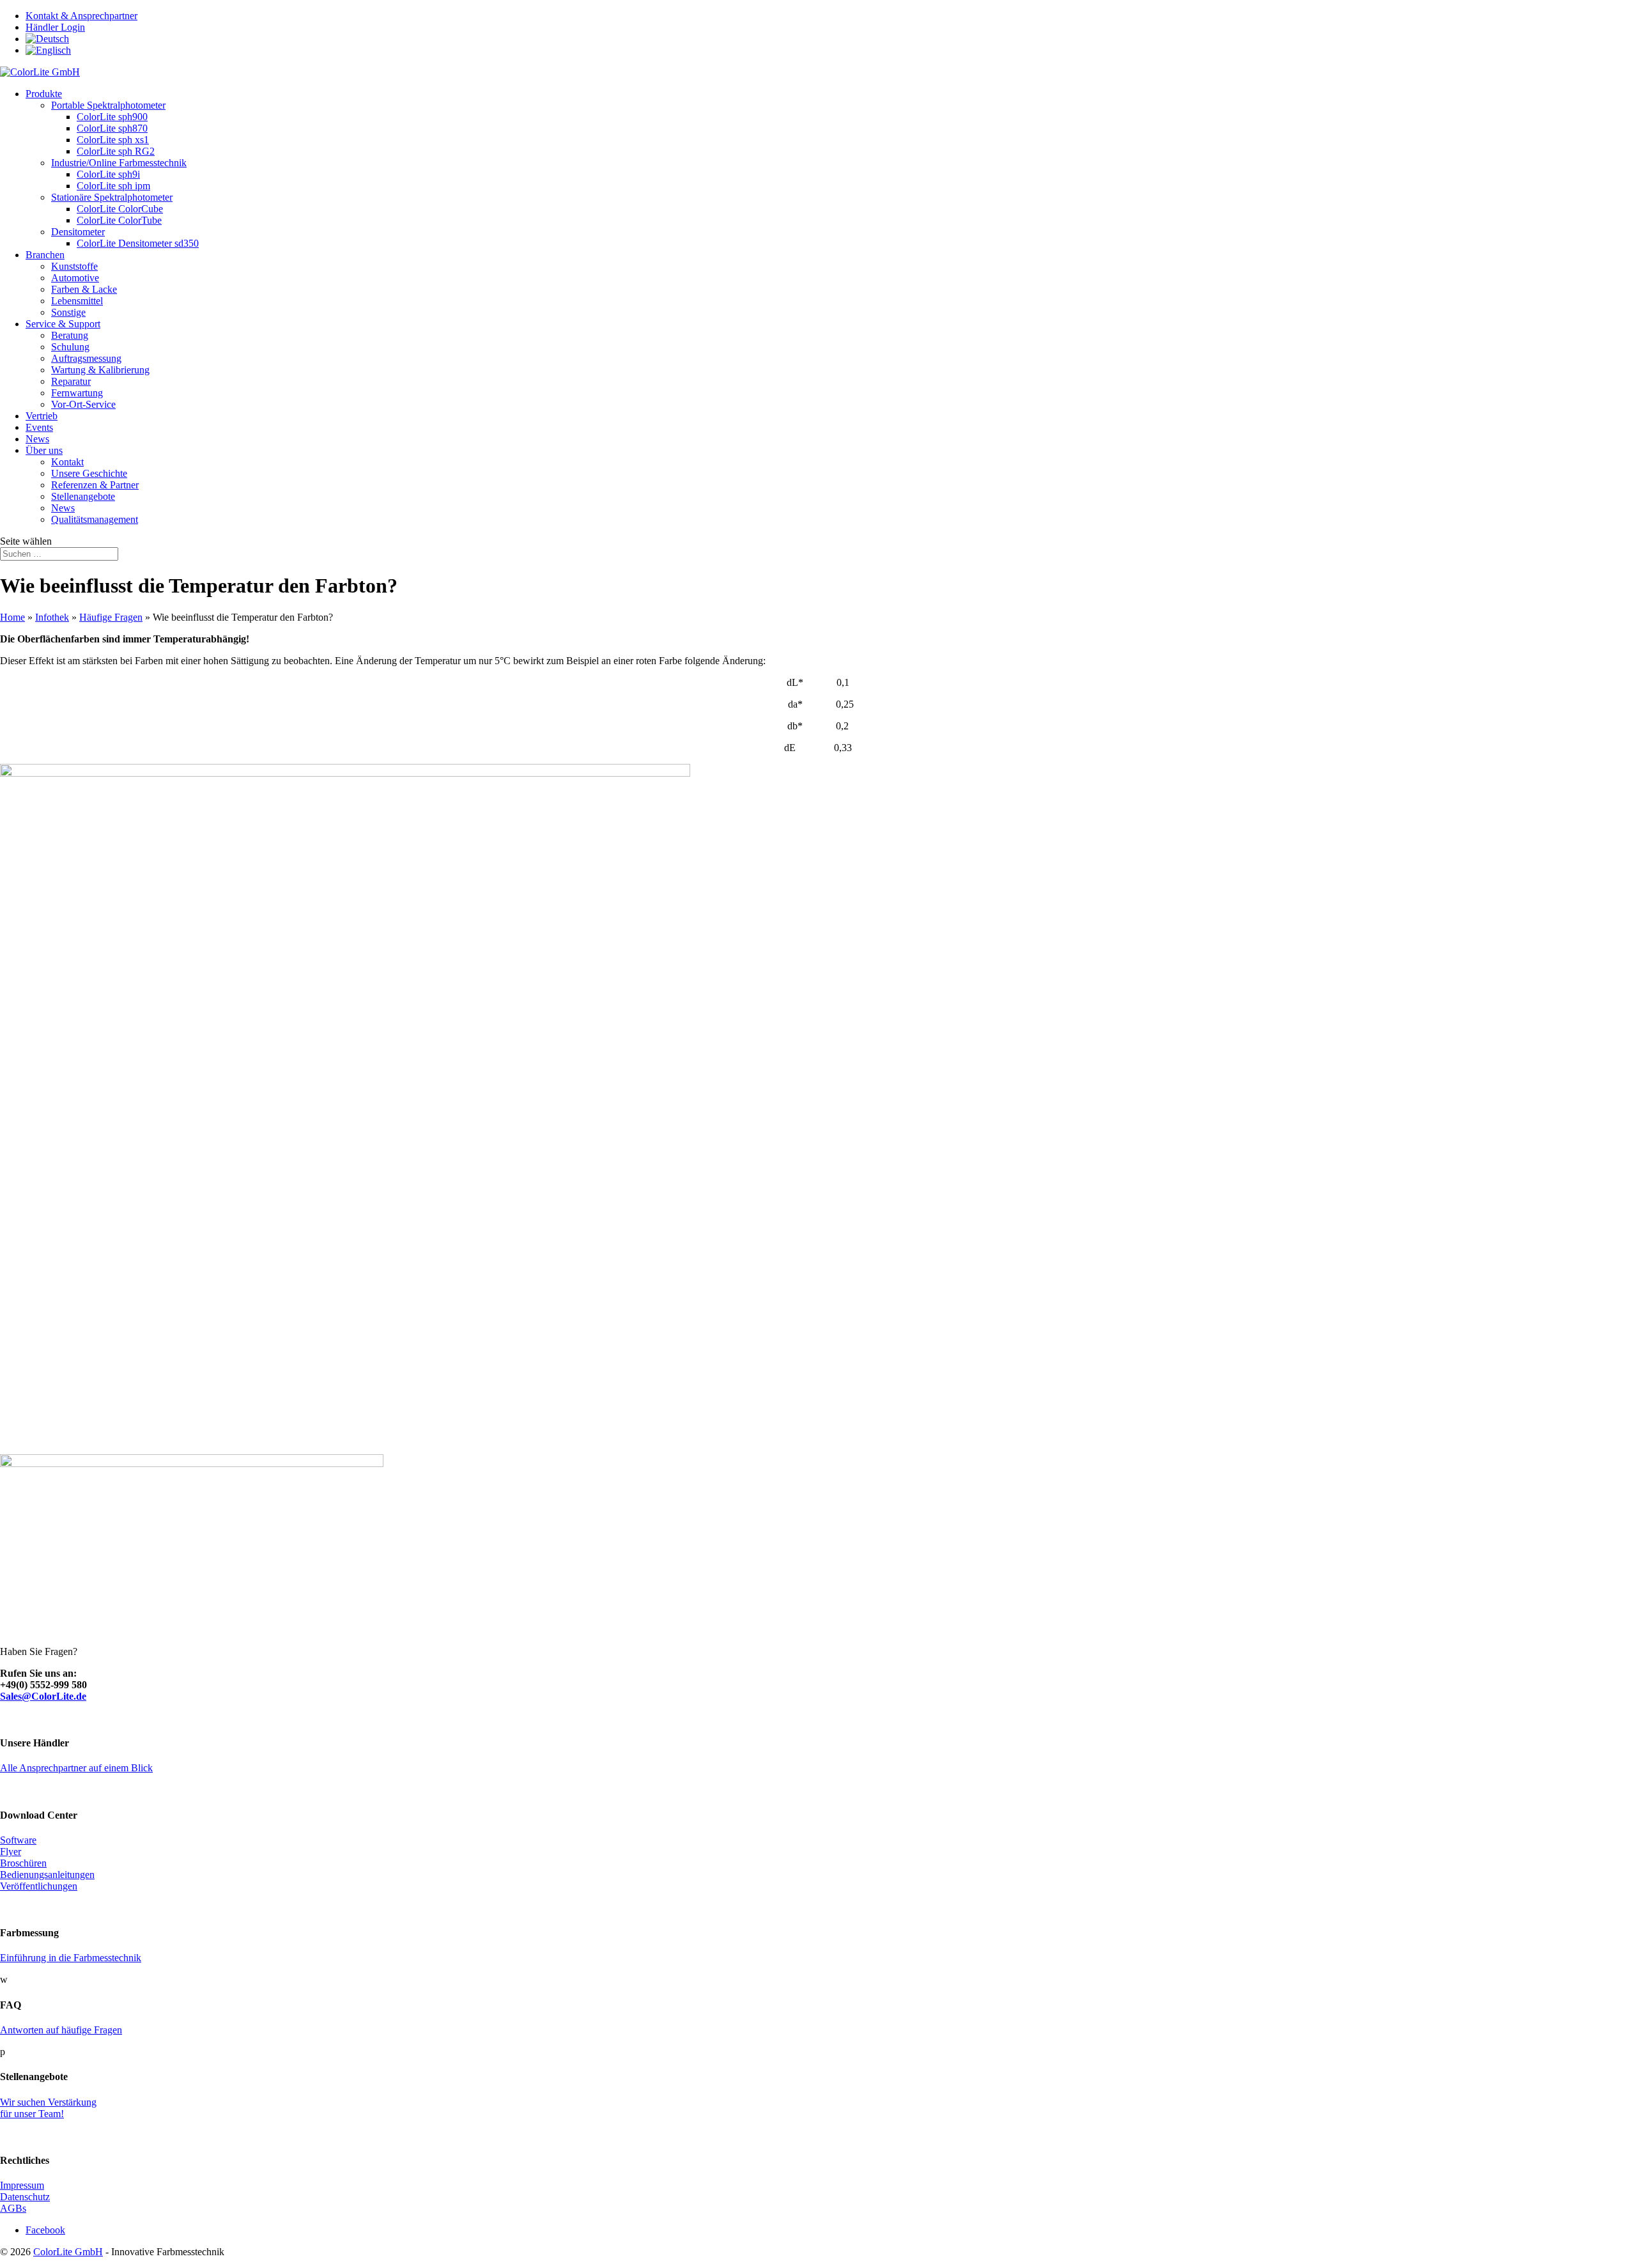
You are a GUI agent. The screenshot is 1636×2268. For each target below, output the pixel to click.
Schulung (70, 347)
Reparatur (71, 381)
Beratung (70, 335)
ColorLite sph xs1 (113, 140)
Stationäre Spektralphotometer (112, 197)
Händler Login (55, 27)
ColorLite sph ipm (113, 186)
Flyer (11, 1852)
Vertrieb (42, 416)
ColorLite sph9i (108, 174)
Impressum (22, 2185)
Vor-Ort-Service (83, 404)
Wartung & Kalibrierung (100, 370)
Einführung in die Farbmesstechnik (71, 1958)
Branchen (45, 255)
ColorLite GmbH (68, 2252)
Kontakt (67, 462)
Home (12, 617)
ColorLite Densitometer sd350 (138, 243)
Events (39, 427)
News (37, 439)
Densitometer (78, 232)
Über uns (44, 450)
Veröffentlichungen (39, 1886)
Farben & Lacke (84, 289)
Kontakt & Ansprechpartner (81, 16)
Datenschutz (25, 2197)
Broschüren (23, 1863)
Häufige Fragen (111, 617)
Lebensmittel (77, 301)
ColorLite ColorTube (119, 220)
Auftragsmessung (86, 358)
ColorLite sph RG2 (116, 151)
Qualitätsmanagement (95, 519)
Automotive (75, 278)
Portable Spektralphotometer (108, 105)
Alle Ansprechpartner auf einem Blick (76, 1768)
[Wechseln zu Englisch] (48, 50)
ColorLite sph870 (112, 128)
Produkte (44, 94)
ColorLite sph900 (112, 117)
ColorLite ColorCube (120, 209)
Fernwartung (77, 393)
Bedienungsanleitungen (47, 1875)
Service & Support (63, 324)
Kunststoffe (74, 266)
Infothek (52, 617)
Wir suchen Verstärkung (48, 2102)
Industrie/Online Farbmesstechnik (119, 163)
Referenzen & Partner (95, 485)
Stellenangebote (83, 496)
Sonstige (68, 312)
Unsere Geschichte (89, 473)
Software (18, 1840)
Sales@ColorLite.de (43, 1696)
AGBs (13, 2208)
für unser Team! (32, 2114)
